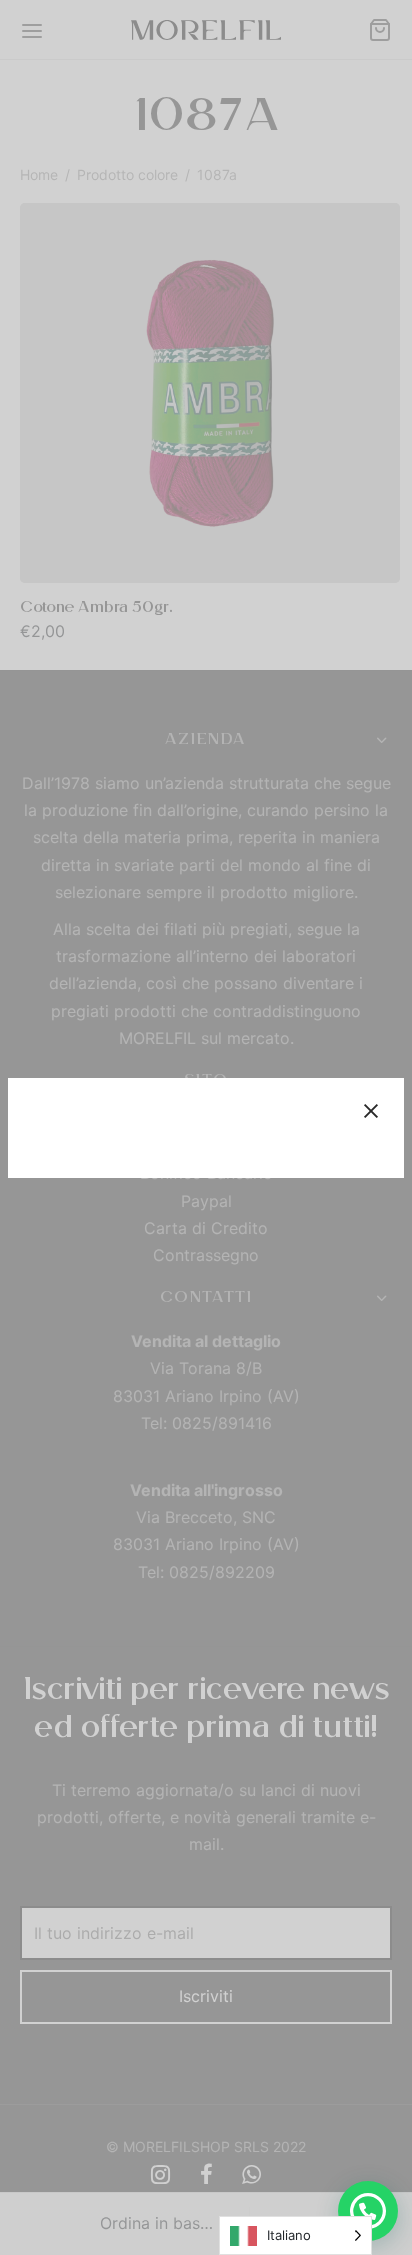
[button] (368, 2211)
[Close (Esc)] (371, 1111)
